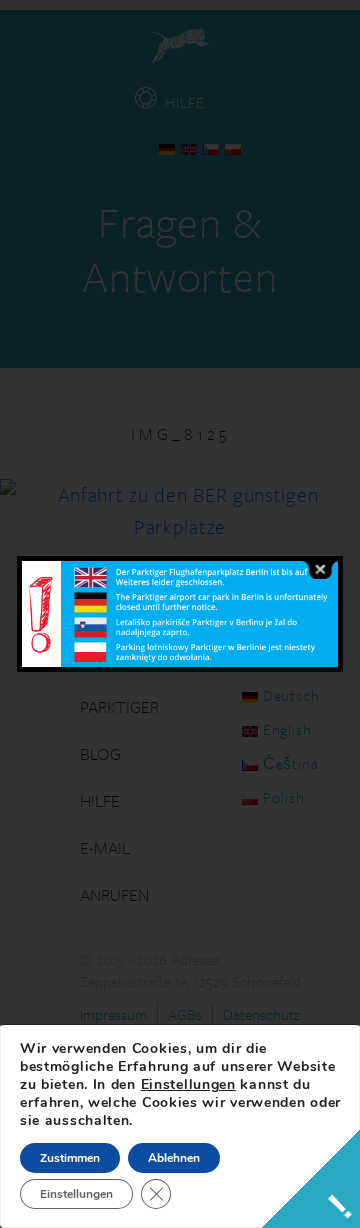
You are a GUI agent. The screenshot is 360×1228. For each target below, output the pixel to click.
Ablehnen (174, 1158)
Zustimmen (70, 1158)
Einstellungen (188, 1085)
